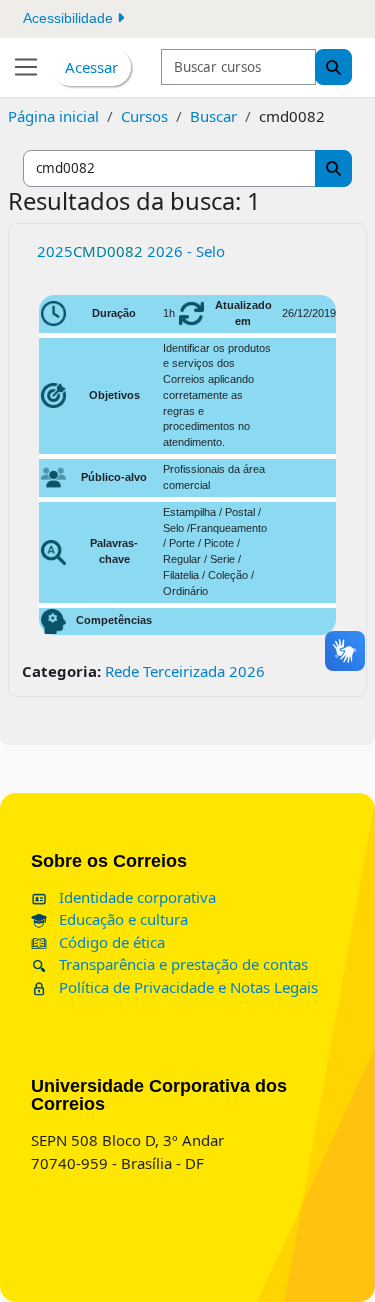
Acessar (91, 67)
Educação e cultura (121, 919)
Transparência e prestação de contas (181, 964)
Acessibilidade (70, 18)
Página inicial (53, 116)
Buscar (213, 116)
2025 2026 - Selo (131, 251)
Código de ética (110, 942)
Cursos (144, 116)
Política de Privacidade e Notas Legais (186, 987)
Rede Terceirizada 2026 (185, 671)
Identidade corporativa (135, 897)
